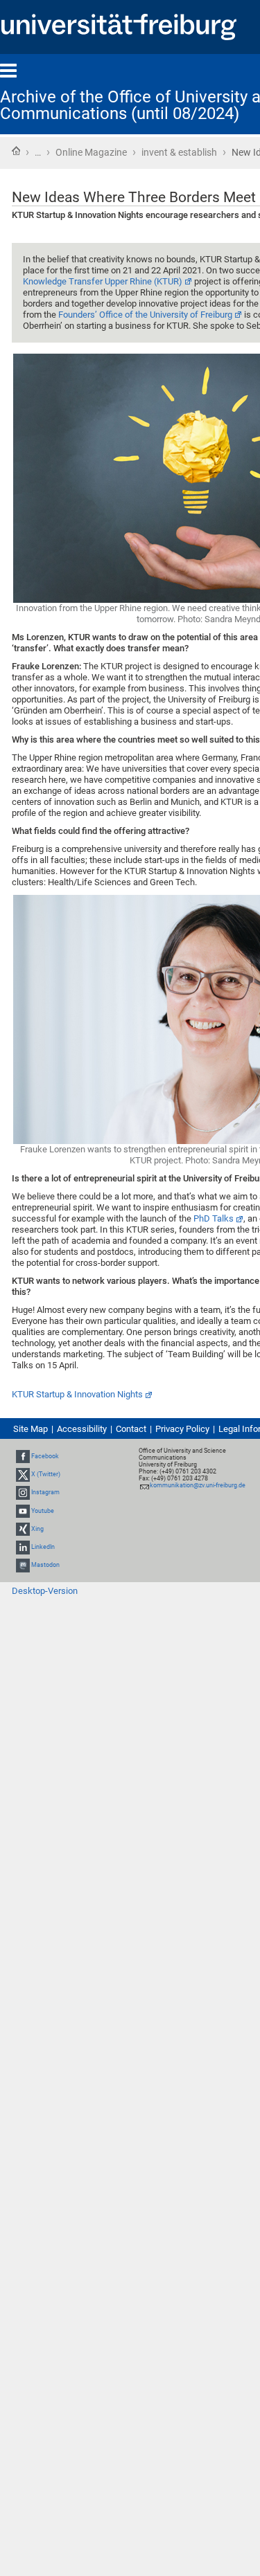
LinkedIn (43, 1547)
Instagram (45, 1492)
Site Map (31, 1429)
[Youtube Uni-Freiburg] (23, 1511)
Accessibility (82, 1429)
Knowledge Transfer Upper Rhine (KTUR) (103, 281)
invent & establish (179, 152)
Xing (37, 1529)
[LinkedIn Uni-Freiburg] (23, 1547)
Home (16, 151)
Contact (131, 1429)
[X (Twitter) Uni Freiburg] (23, 1474)
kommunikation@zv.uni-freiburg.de (198, 1485)
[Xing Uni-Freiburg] (23, 1529)
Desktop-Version (45, 1591)
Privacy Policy (182, 1429)
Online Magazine (91, 152)
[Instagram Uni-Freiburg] (23, 1492)
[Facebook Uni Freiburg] (23, 1456)
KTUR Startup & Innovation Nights (77, 1394)
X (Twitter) (46, 1474)
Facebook (45, 1456)
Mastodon (45, 1565)
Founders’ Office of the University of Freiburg (145, 315)
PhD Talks (214, 1218)
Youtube (43, 1511)
